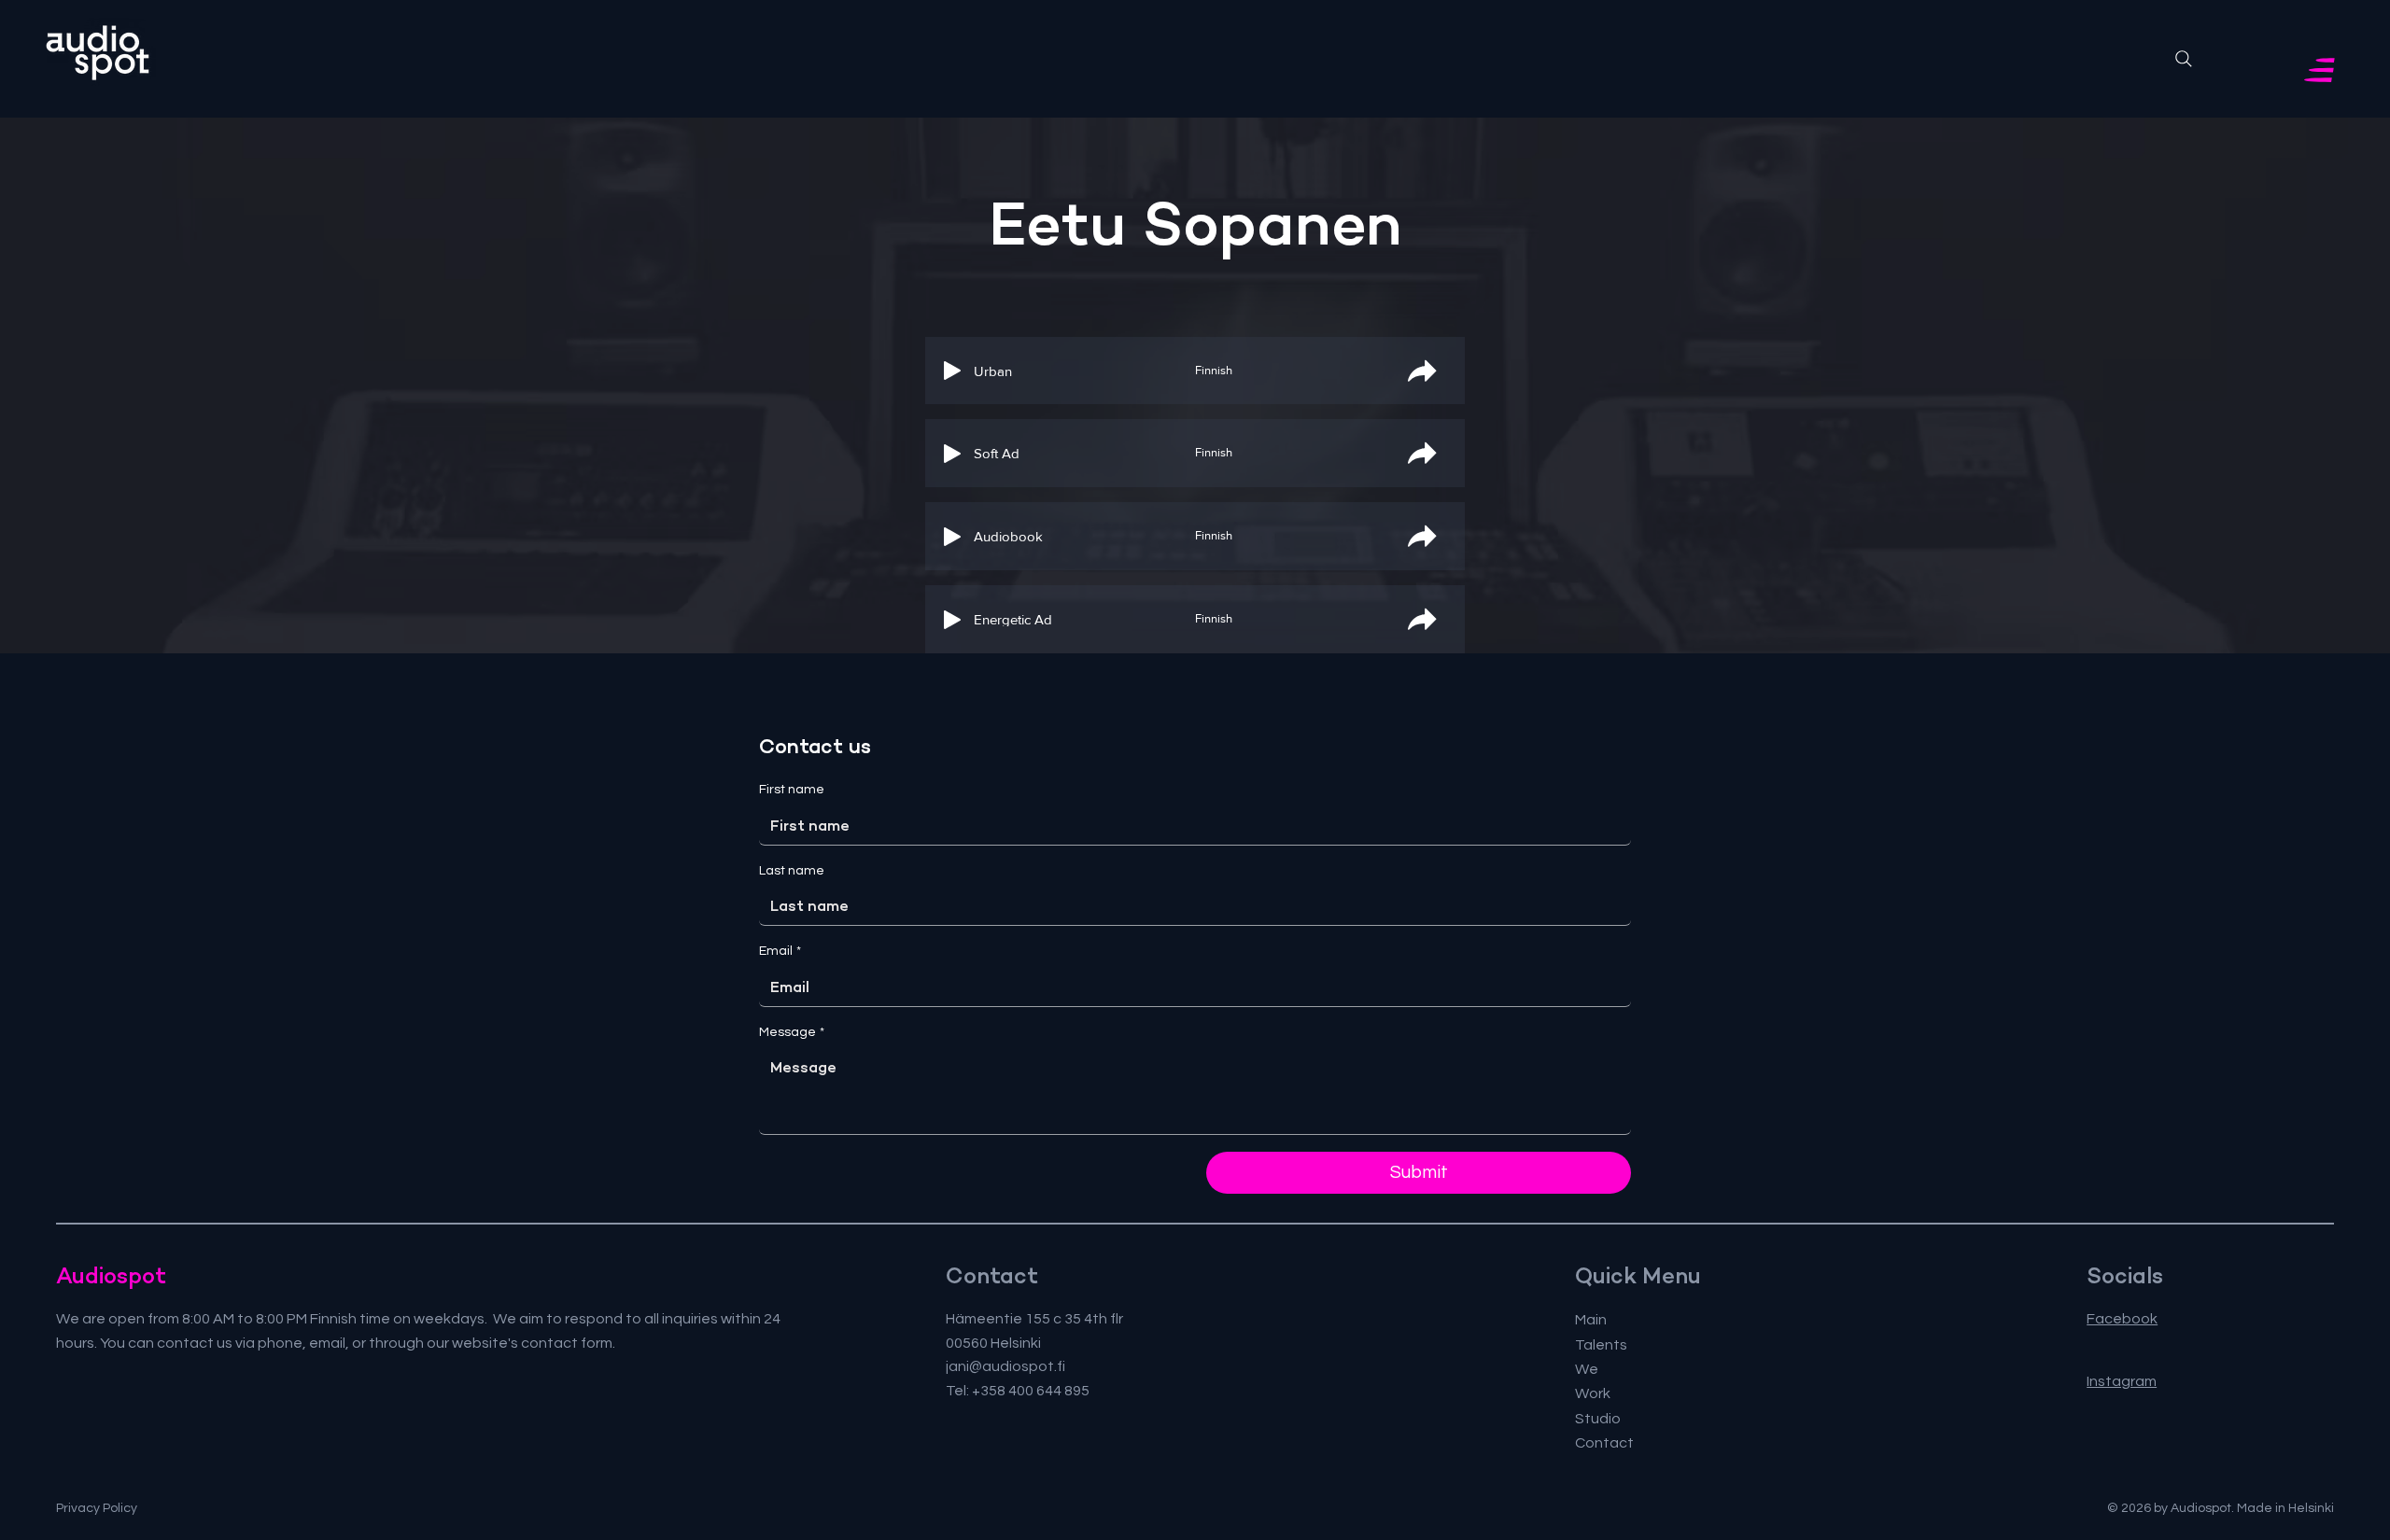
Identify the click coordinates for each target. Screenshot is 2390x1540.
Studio (1598, 1419)
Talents (1601, 1345)
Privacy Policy (97, 1508)
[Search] (2184, 59)
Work (1593, 1393)
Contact (1604, 1443)
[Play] (952, 371)
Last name (792, 871)
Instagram (2122, 1381)
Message (792, 1032)
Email (780, 951)
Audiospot (111, 1275)
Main (1591, 1320)
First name (792, 790)
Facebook (2122, 1319)
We (1587, 1369)
